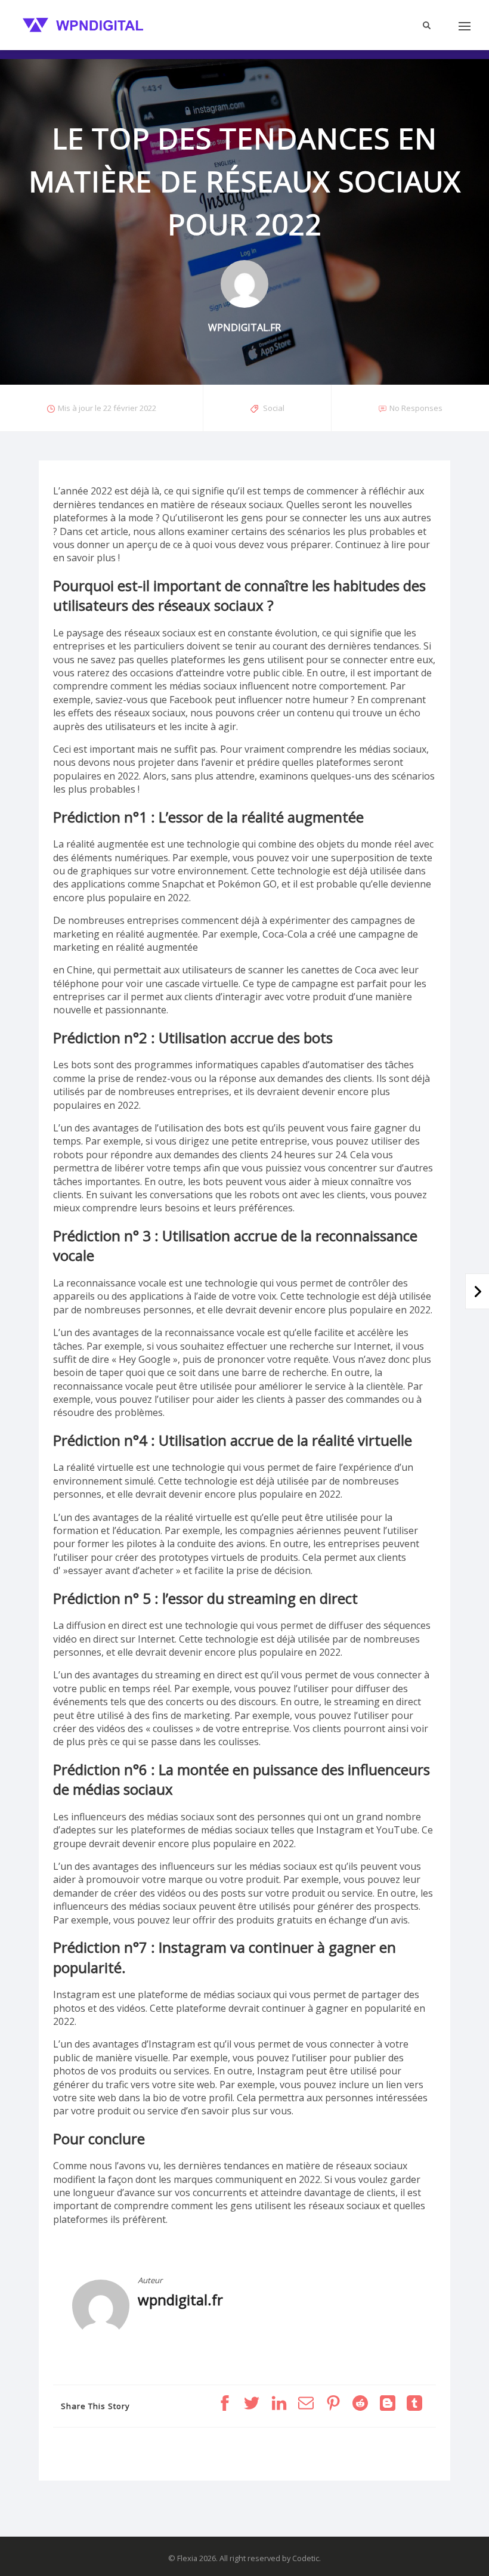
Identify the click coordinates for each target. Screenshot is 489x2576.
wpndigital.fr (180, 2300)
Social (274, 408)
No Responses (416, 408)
